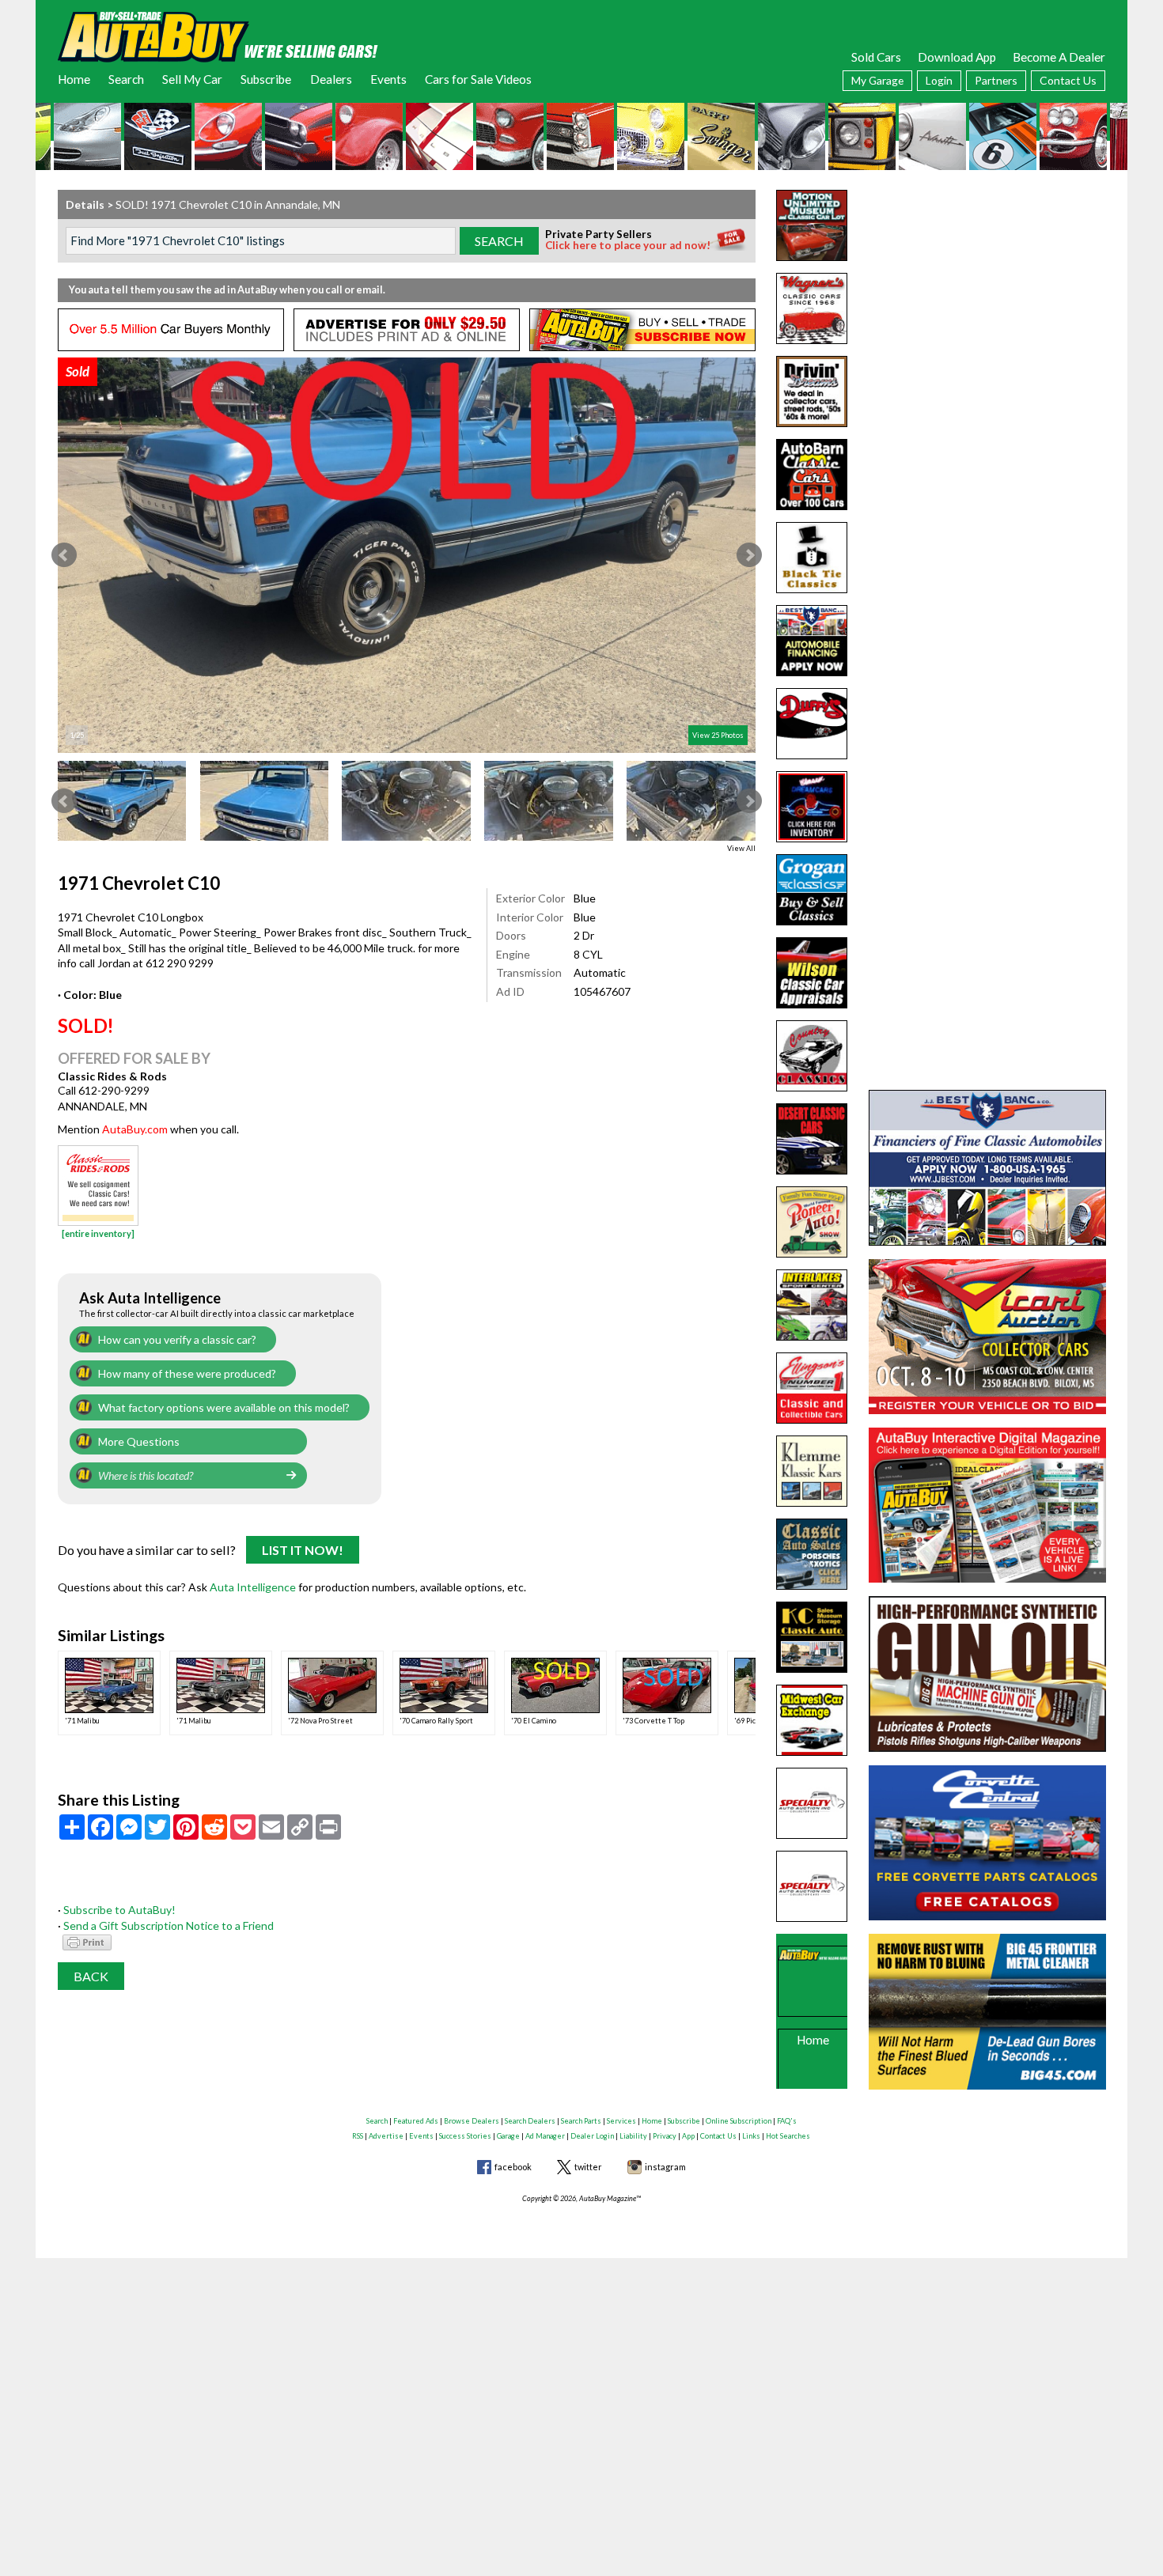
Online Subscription (739, 2121)
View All (741, 848)
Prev (64, 555)
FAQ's (787, 2121)
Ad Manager (545, 2136)
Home (74, 79)
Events (388, 79)
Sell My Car (192, 79)
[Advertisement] (987, 289)
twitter (588, 2167)
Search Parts (581, 2121)
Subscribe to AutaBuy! (119, 1910)
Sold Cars (876, 57)
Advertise (386, 2136)
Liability (633, 2136)
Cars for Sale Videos (478, 79)
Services (621, 2121)
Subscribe (266, 79)
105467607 (602, 991)
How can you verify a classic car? (177, 1339)
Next (749, 555)
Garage (508, 2136)
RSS (358, 2136)
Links (751, 2136)
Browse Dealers (472, 2121)
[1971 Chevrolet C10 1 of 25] (407, 555)
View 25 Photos (718, 735)
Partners (996, 80)
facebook (513, 2167)
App (688, 2136)
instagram (665, 2167)
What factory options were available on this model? (224, 1407)
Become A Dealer (1059, 57)
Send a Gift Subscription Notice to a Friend (169, 1925)
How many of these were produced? (187, 1373)
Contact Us (1068, 80)
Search (126, 79)
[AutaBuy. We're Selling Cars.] (218, 36)
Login (939, 80)
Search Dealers (530, 2121)
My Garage (877, 80)
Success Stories (465, 2136)
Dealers (331, 79)
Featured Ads (416, 2121)
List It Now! (303, 1550)
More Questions (139, 1441)
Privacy (665, 2136)
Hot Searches (788, 2136)
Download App (957, 57)
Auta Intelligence (253, 1587)
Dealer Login (592, 2136)
